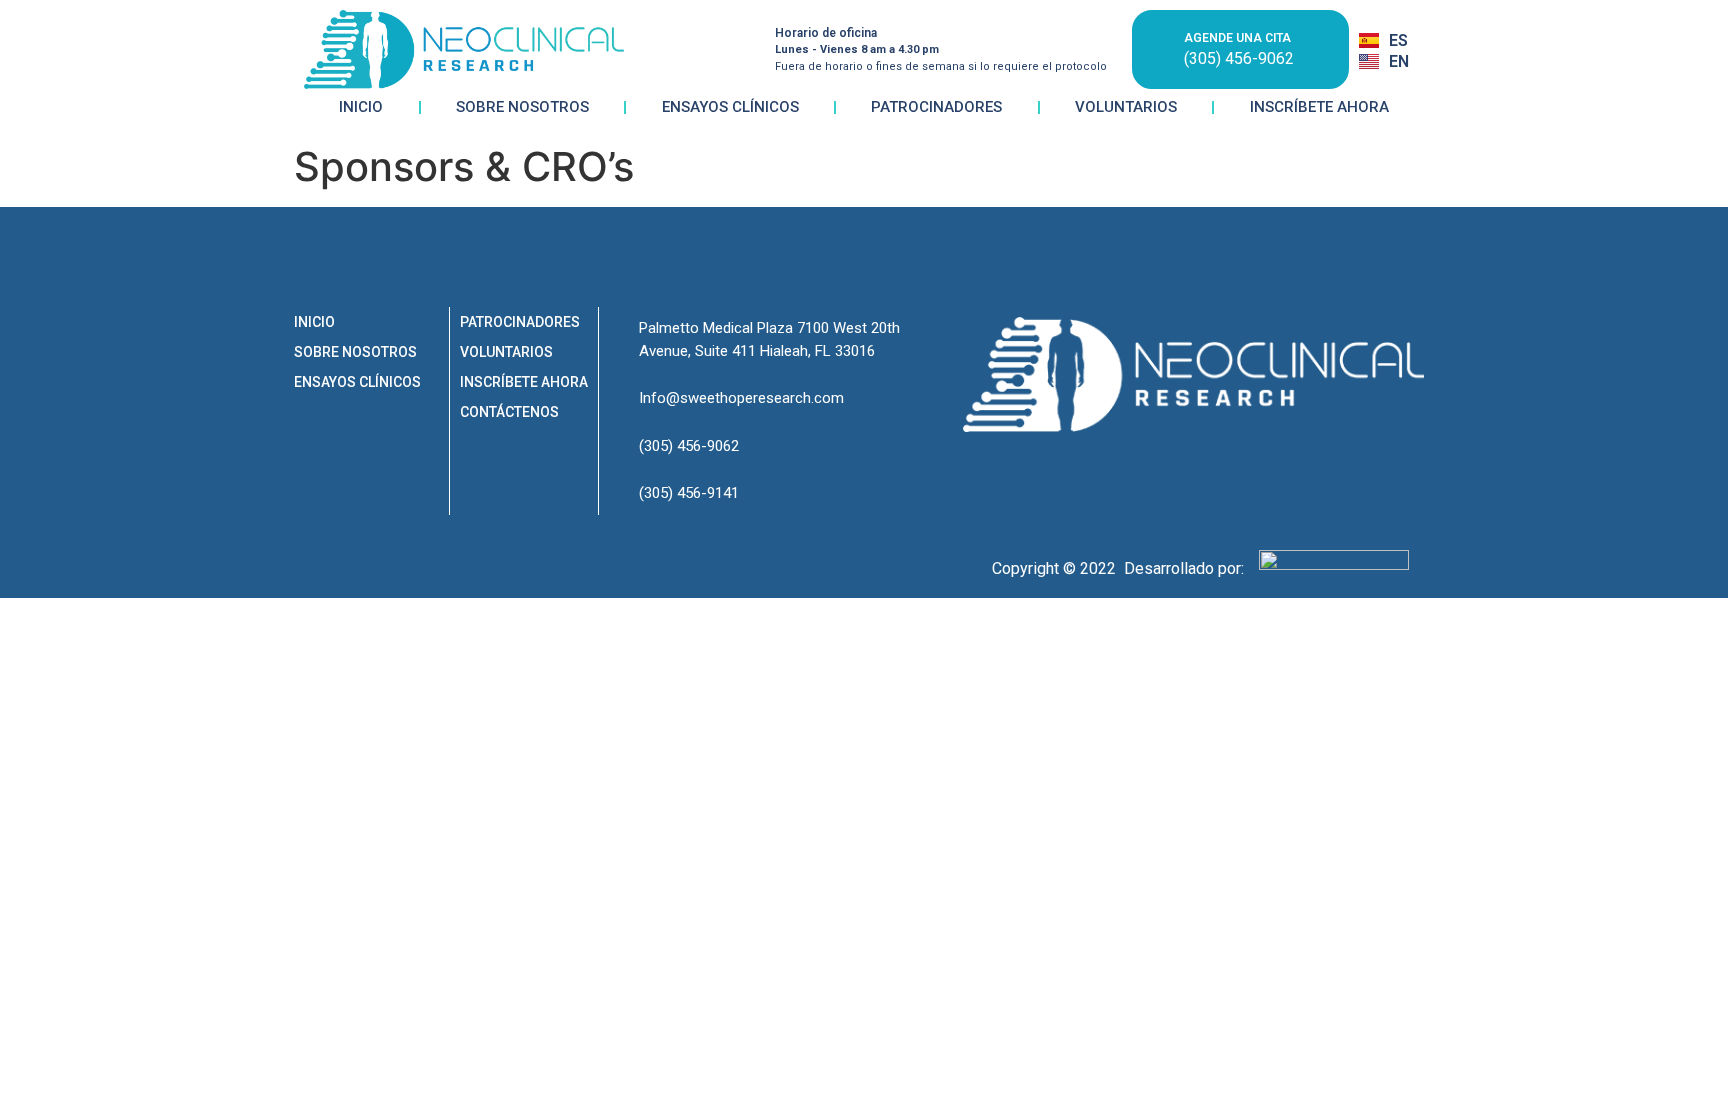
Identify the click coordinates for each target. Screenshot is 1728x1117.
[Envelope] (1098, 477)
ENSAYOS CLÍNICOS (730, 107)
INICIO (361, 107)
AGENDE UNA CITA (1237, 38)
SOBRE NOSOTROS (522, 107)
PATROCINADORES (936, 107)
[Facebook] (1043, 477)
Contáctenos (509, 412)
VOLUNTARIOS (1126, 107)
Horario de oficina (826, 33)
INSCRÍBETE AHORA (1319, 107)
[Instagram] (988, 477)
